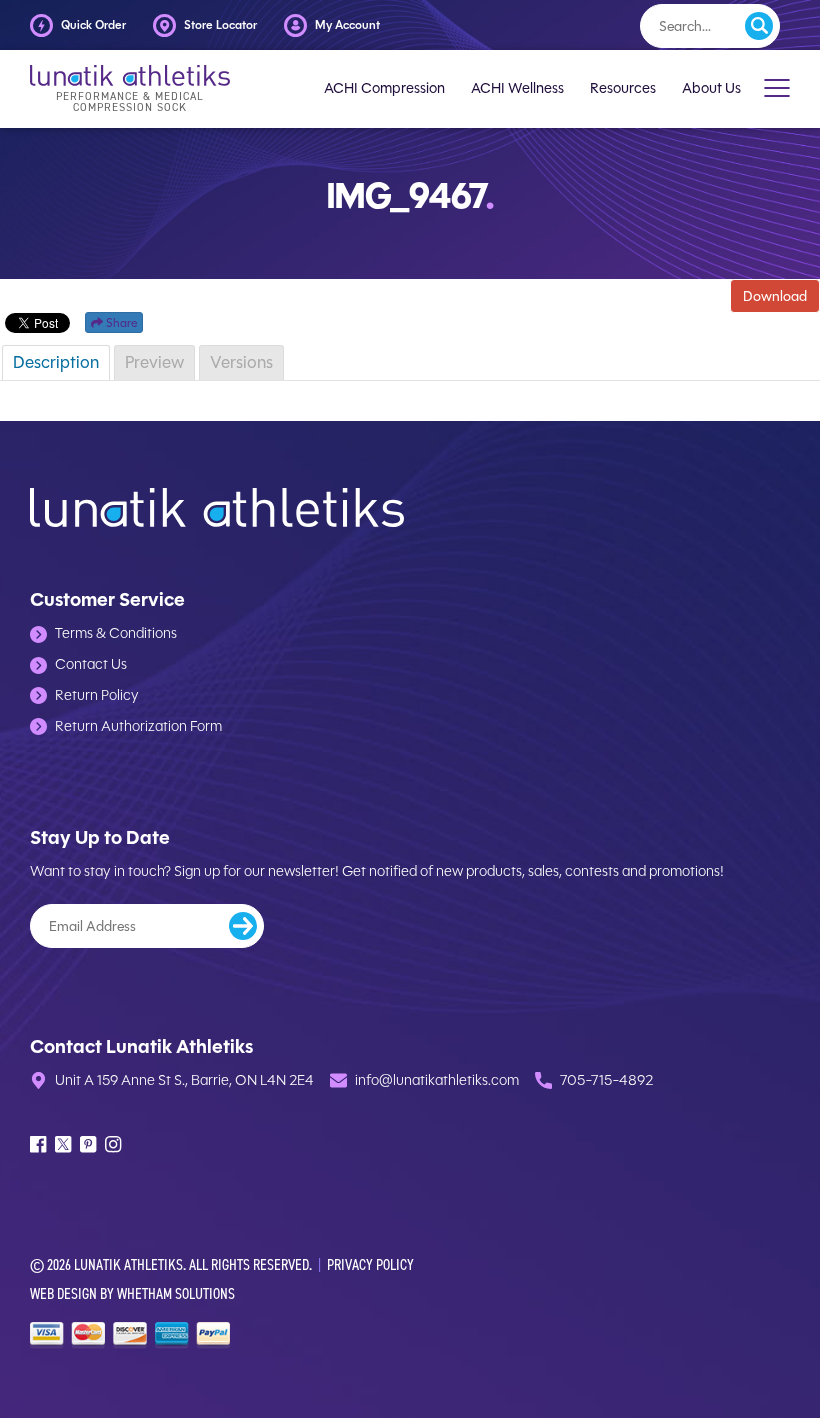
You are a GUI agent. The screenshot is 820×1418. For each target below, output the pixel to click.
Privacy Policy (370, 1264)
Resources (623, 88)
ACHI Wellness (517, 88)
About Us (711, 88)
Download (775, 296)
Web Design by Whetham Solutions (132, 1293)
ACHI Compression (384, 88)
